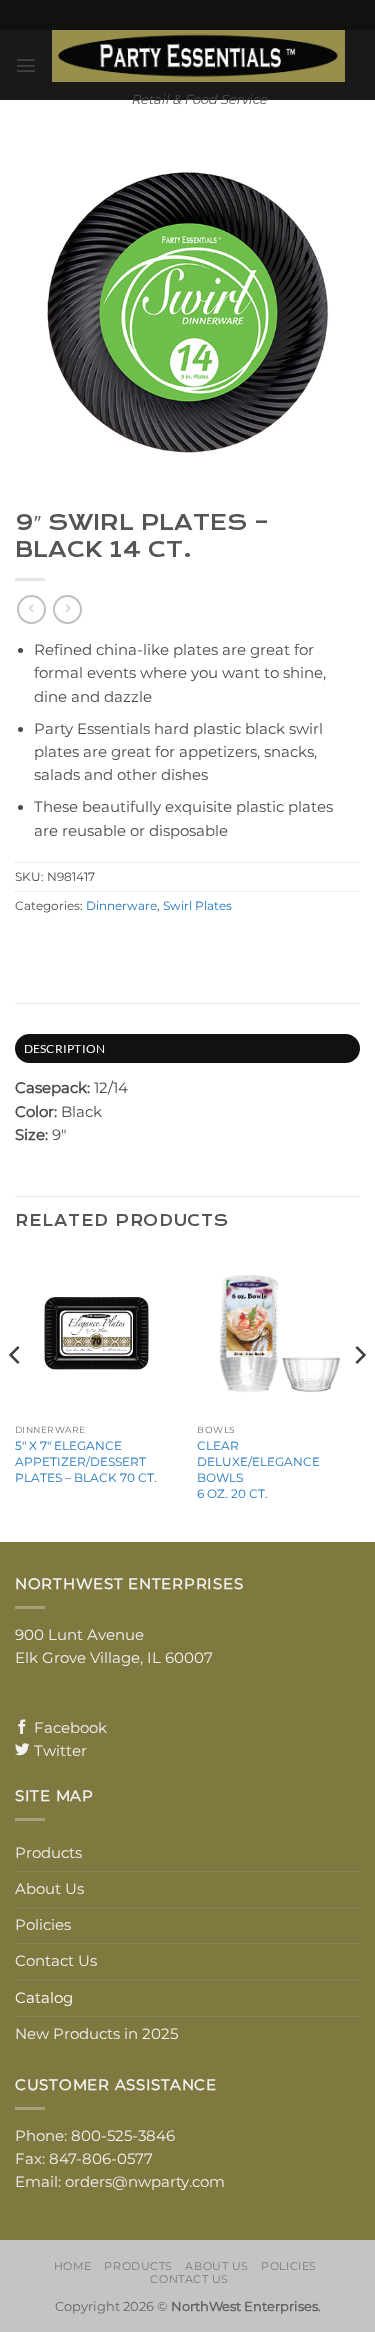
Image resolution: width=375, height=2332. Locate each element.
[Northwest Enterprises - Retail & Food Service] (198, 56)
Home (73, 2266)
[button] (26, 65)
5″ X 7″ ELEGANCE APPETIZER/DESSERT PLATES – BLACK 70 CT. (86, 1461)
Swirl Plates (197, 906)
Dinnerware (121, 906)
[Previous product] (67, 609)
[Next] (359, 1395)
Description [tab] (65, 1048)
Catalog (44, 1998)
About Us (49, 1889)
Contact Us (56, 1961)
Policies (43, 1925)
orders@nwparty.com (145, 2182)
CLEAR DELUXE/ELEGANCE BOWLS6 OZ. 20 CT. (258, 1469)
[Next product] (31, 609)
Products (48, 1853)
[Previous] (16, 1395)
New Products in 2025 (96, 2034)
